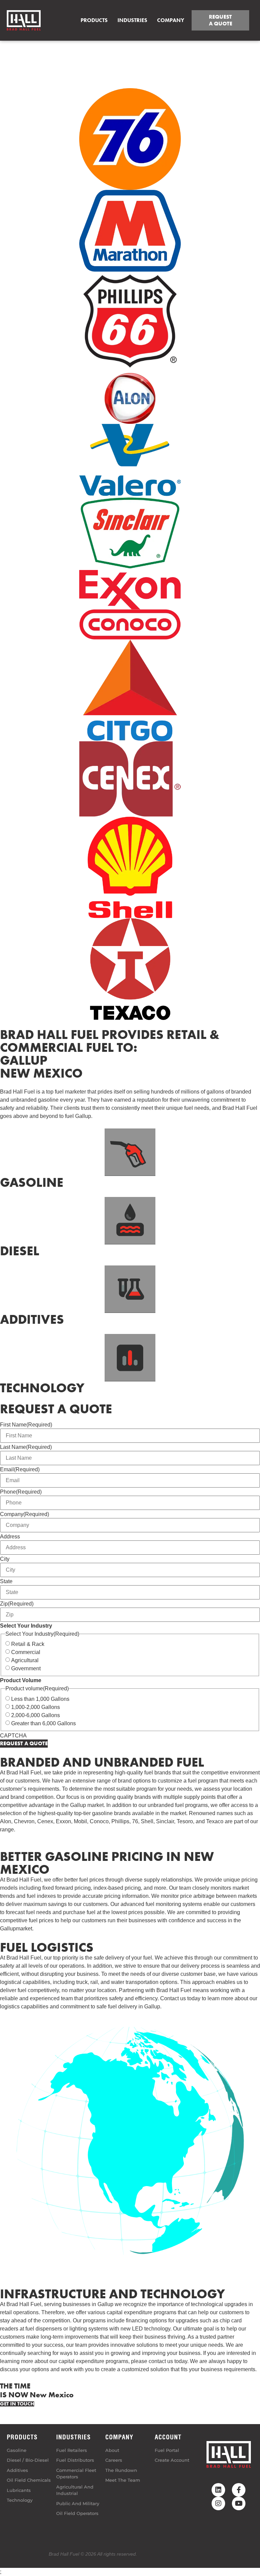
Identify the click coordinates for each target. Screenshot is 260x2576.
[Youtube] (239, 2503)
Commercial (26, 1652)
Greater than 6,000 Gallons (44, 1724)
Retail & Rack (28, 1644)
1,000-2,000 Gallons (36, 1707)
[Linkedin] (218, 2490)
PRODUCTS (22, 2437)
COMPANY (171, 20)
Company (25, 1514)
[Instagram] (218, 2503)
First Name (26, 1425)
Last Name (26, 1447)
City (5, 1559)
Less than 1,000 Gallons (40, 1699)
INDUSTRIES (73, 2437)
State (6, 1581)
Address (10, 1537)
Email (20, 1470)
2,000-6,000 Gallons (36, 1715)
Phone (21, 1492)
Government (26, 1669)
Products (94, 20)
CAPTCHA (13, 1736)
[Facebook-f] (239, 2490)
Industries (132, 20)
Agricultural (25, 1660)
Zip (17, 1604)
